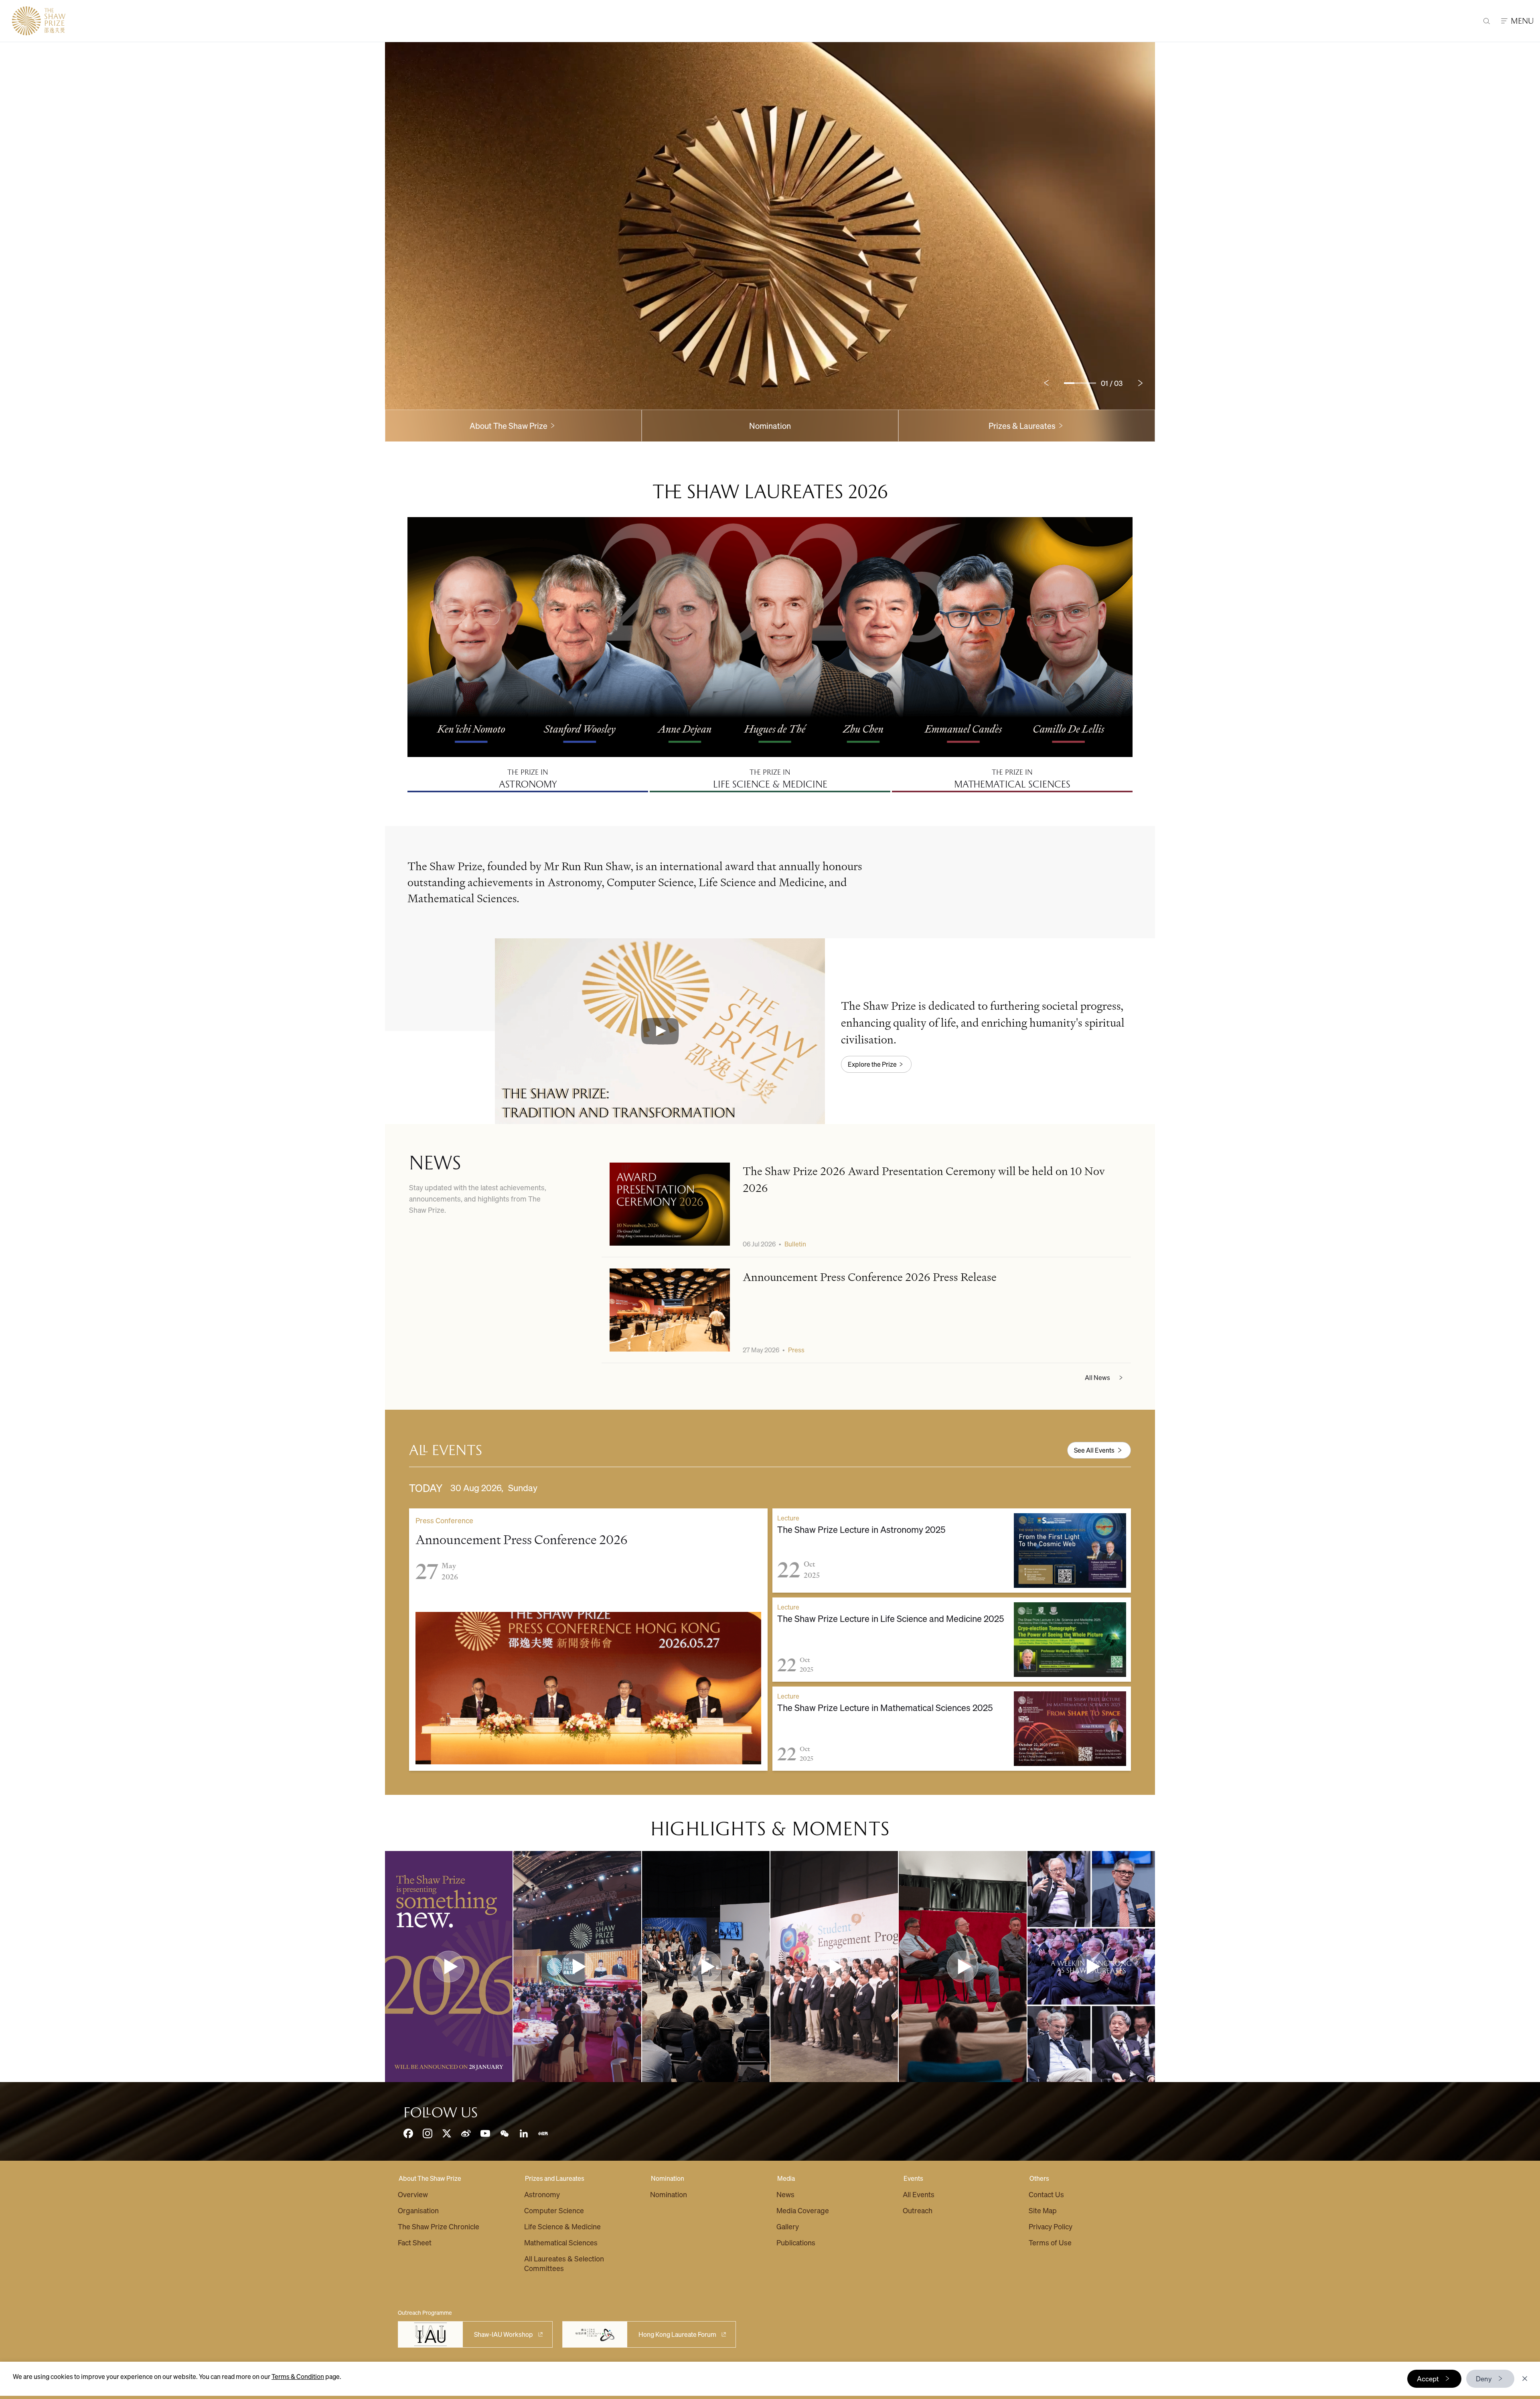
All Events (919, 2194)
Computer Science (554, 2210)
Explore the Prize (872, 1064)
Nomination (770, 426)
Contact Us (1046, 2194)
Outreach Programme (425, 2312)
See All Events (1094, 1450)
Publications (796, 2242)
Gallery (788, 2226)
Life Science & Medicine (562, 2226)
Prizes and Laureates (555, 2178)
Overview (413, 2194)
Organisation (418, 2210)
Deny (1484, 2379)
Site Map (1043, 2210)
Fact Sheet (415, 2242)
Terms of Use (1050, 2242)
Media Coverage (803, 2210)
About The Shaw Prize (430, 2178)
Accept (1428, 2379)
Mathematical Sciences (561, 2242)
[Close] (1525, 2379)
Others (1039, 2178)
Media (786, 2178)
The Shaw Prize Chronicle (439, 2226)
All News (1097, 1377)
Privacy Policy (1051, 2226)
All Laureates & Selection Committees (564, 2263)
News (785, 2194)
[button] (660, 1031)
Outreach (918, 2210)
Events (913, 2178)
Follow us (441, 2113)
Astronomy (542, 2194)
